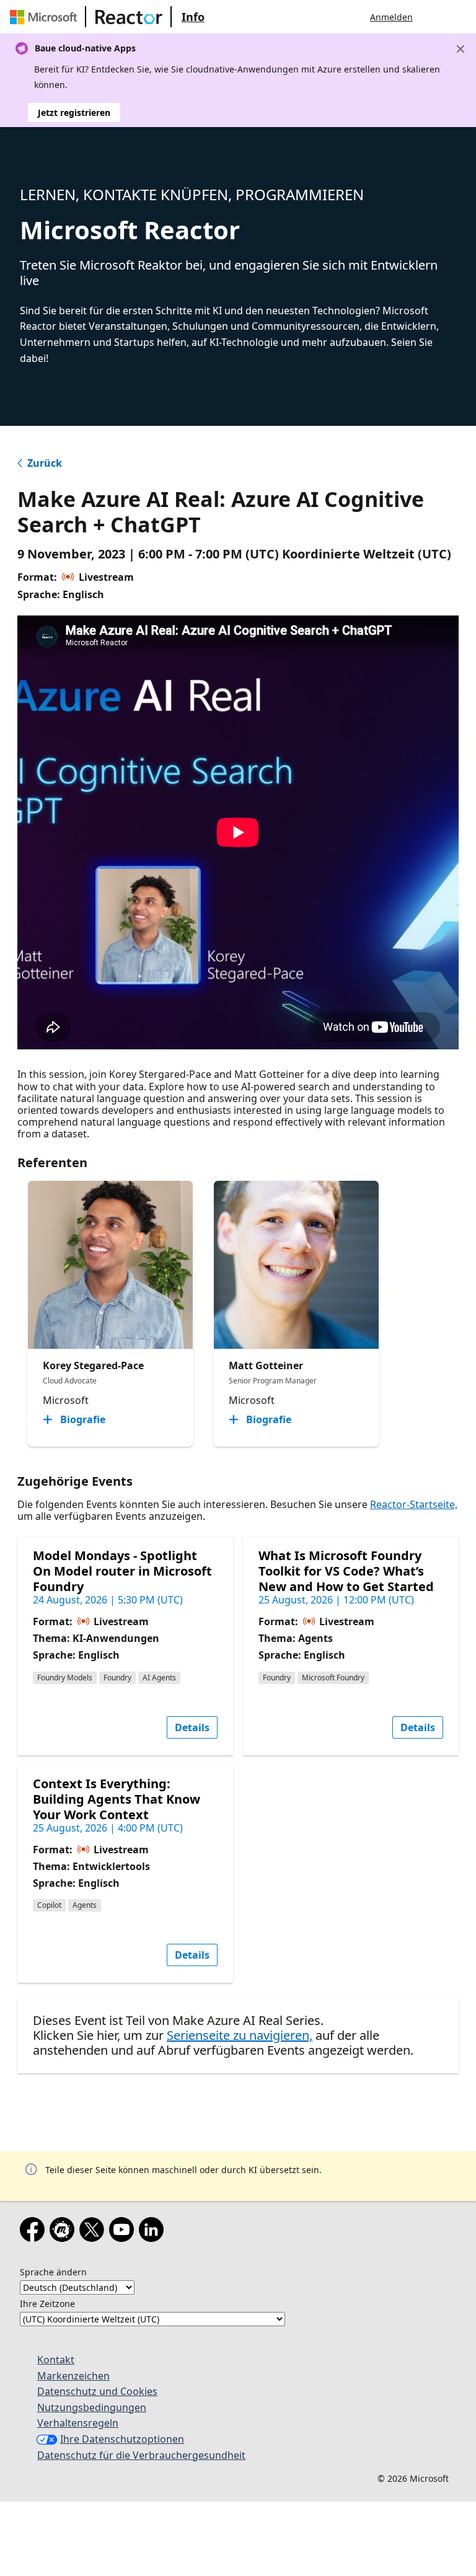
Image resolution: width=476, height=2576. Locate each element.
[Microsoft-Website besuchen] (46, 17)
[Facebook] (35, 2232)
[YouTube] (124, 2232)
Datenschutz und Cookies (97, 2391)
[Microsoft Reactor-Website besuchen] (129, 17)
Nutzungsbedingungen (92, 2407)
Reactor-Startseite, (414, 1504)
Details (192, 1727)
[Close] (461, 49)
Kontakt (56, 2360)
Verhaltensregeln (78, 2423)
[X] (94, 2232)
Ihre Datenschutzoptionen (122, 2439)
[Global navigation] (434, 17)
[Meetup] (64, 2232)
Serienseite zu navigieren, (240, 2035)
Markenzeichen (73, 2376)
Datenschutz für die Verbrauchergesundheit (141, 2455)
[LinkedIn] (154, 2232)
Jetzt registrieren (74, 112)
